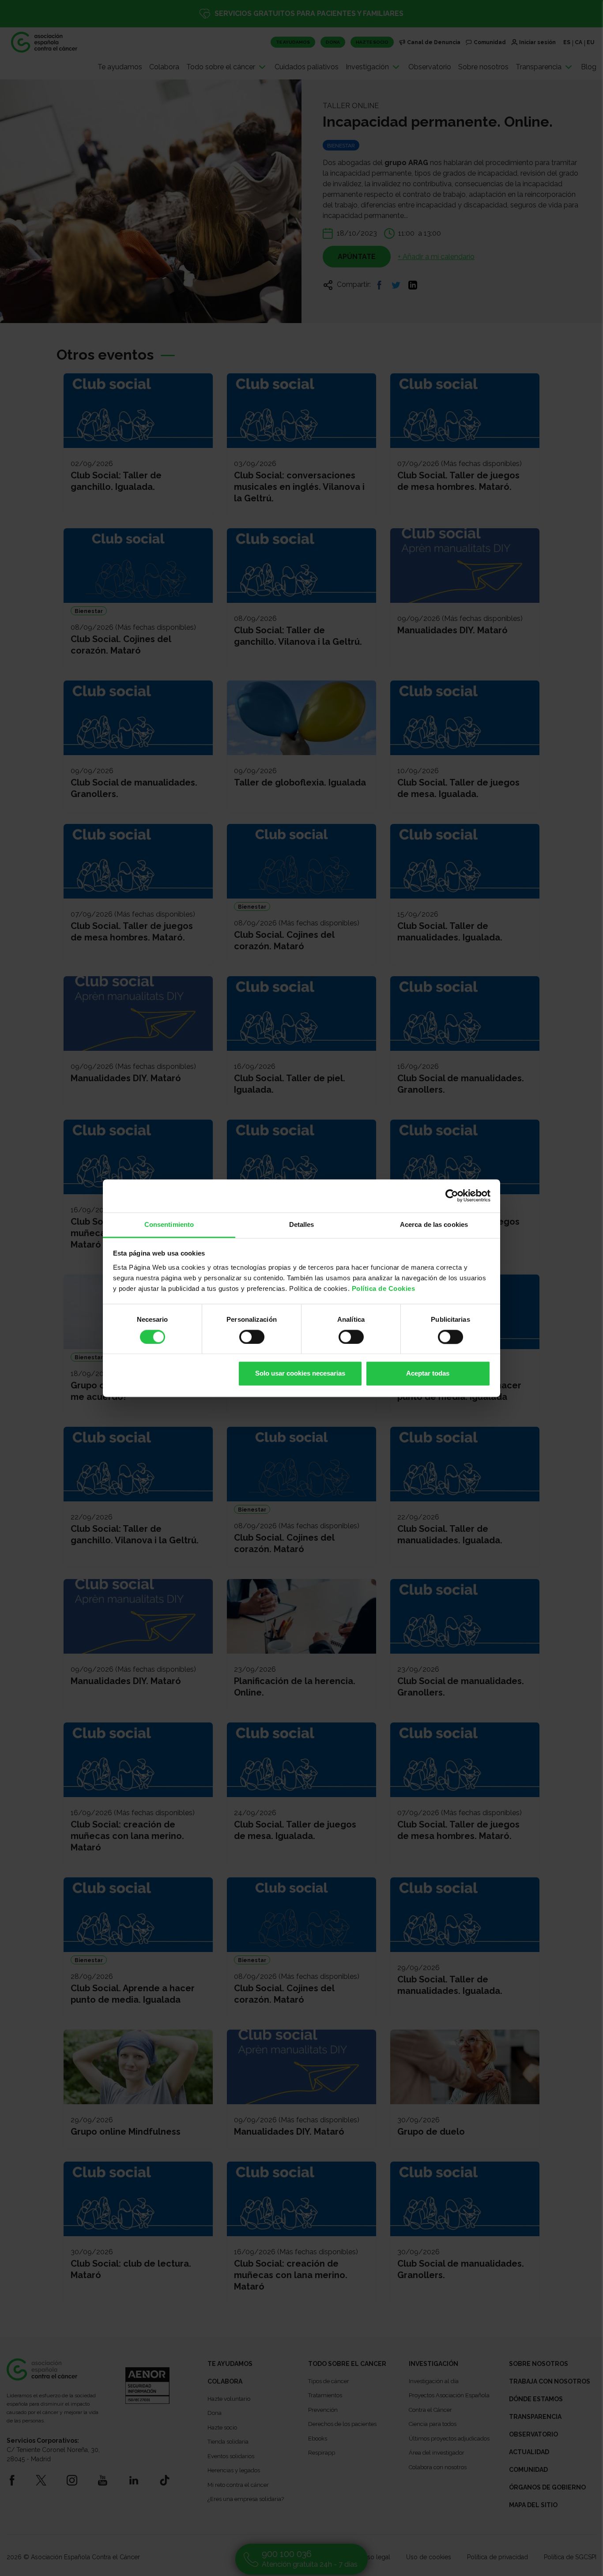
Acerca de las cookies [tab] (434, 1224)
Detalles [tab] (302, 1224)
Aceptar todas (428, 1374)
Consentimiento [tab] (169, 1224)
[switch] (252, 1337)
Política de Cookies (384, 1288)
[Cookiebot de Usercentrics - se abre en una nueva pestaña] (452, 1196)
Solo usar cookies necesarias (300, 1374)
